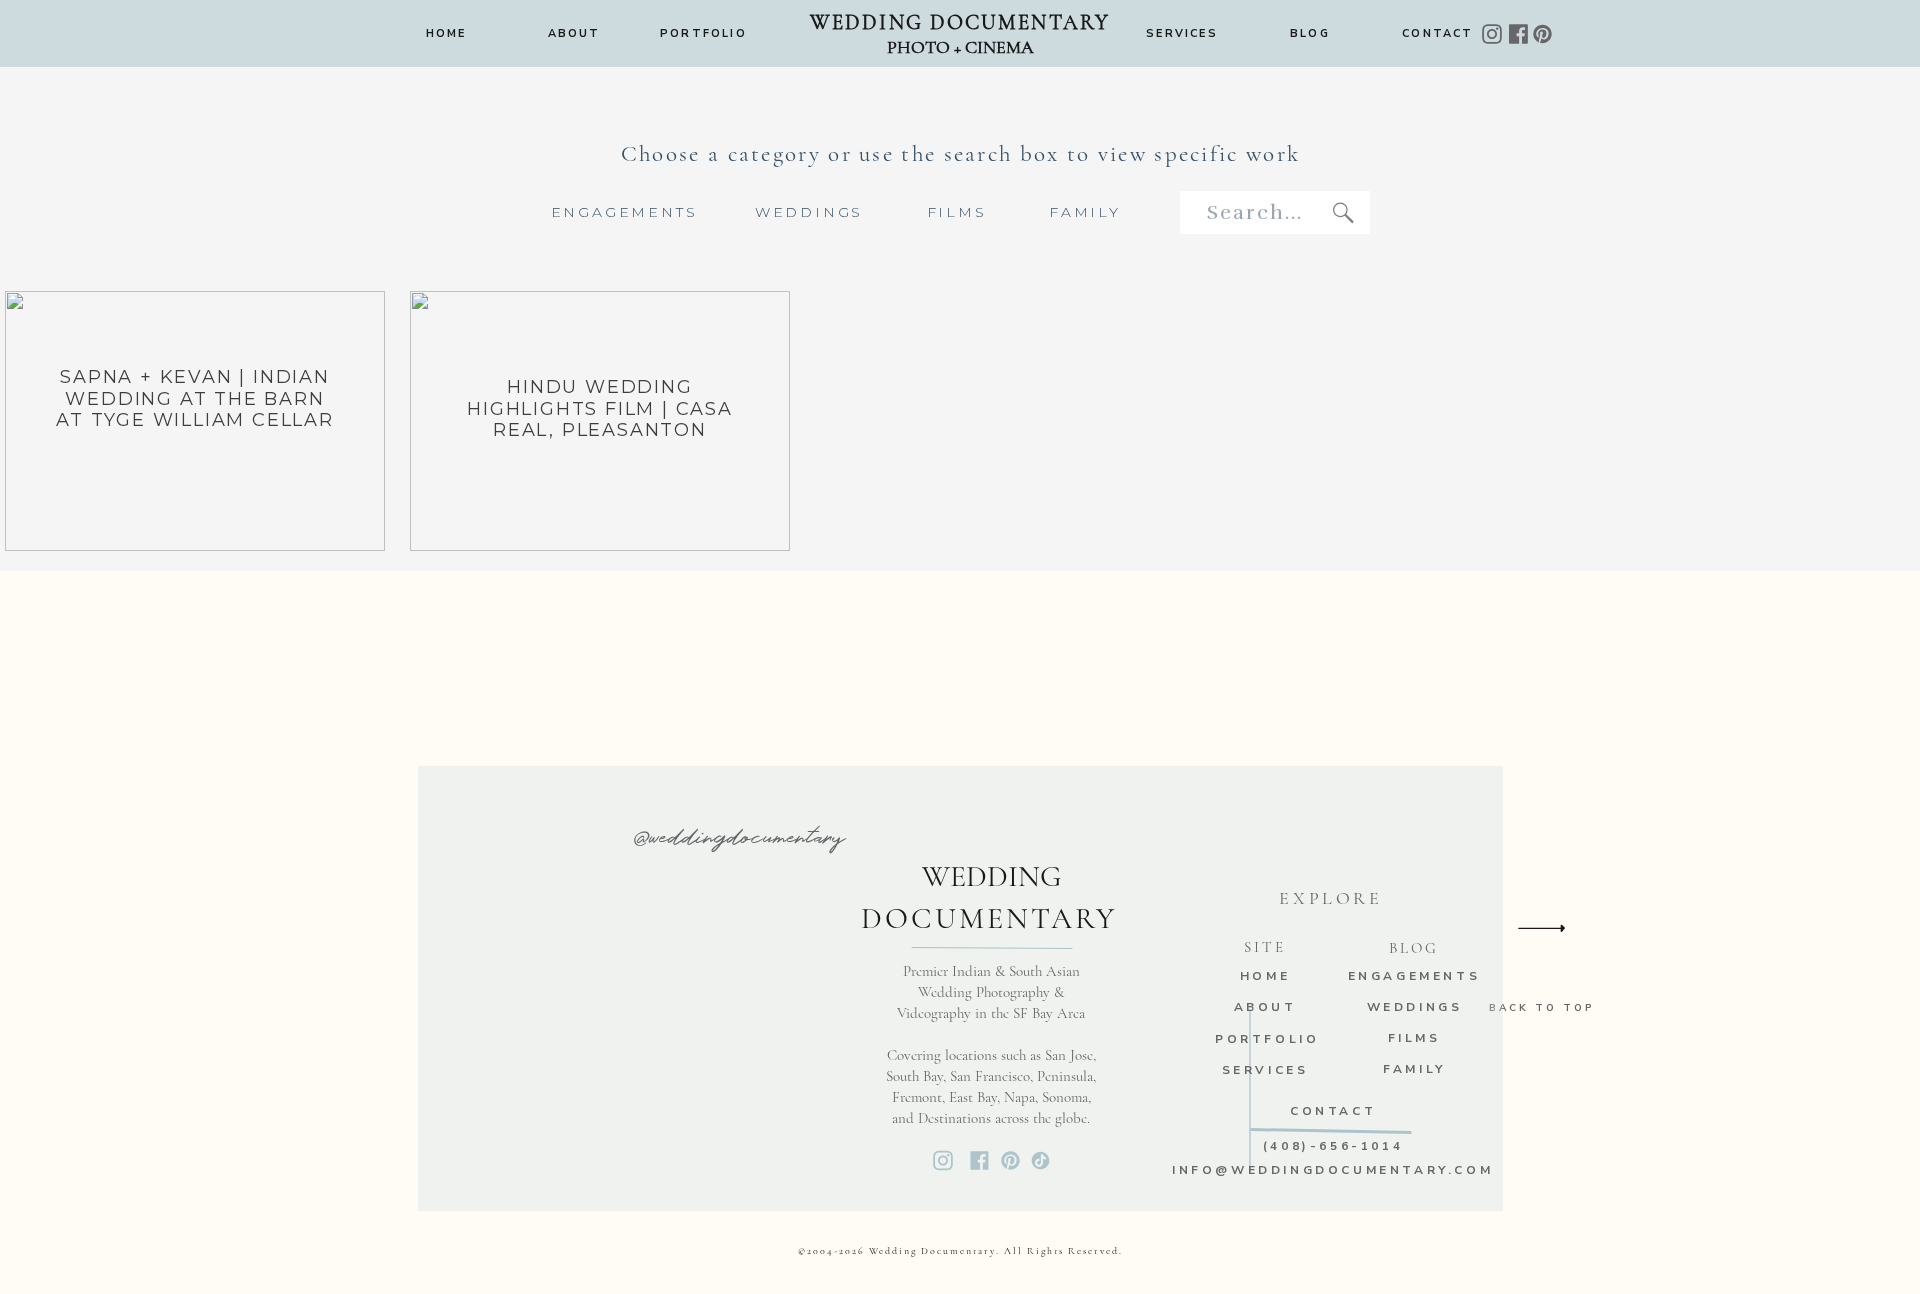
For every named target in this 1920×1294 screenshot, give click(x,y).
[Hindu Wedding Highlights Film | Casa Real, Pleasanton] (600, 421)
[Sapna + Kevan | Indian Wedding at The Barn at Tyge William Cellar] (195, 421)
